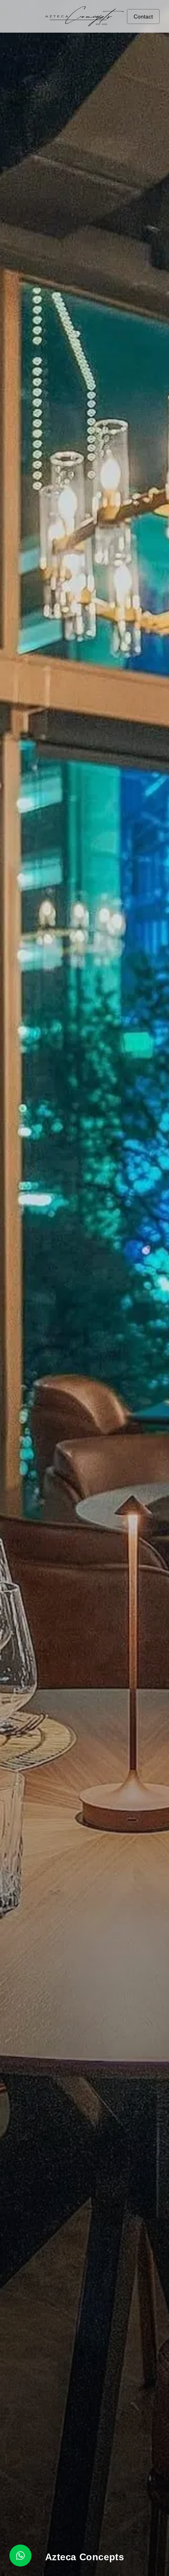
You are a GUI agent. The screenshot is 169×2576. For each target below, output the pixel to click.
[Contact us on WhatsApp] (20, 2556)
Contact (143, 17)
